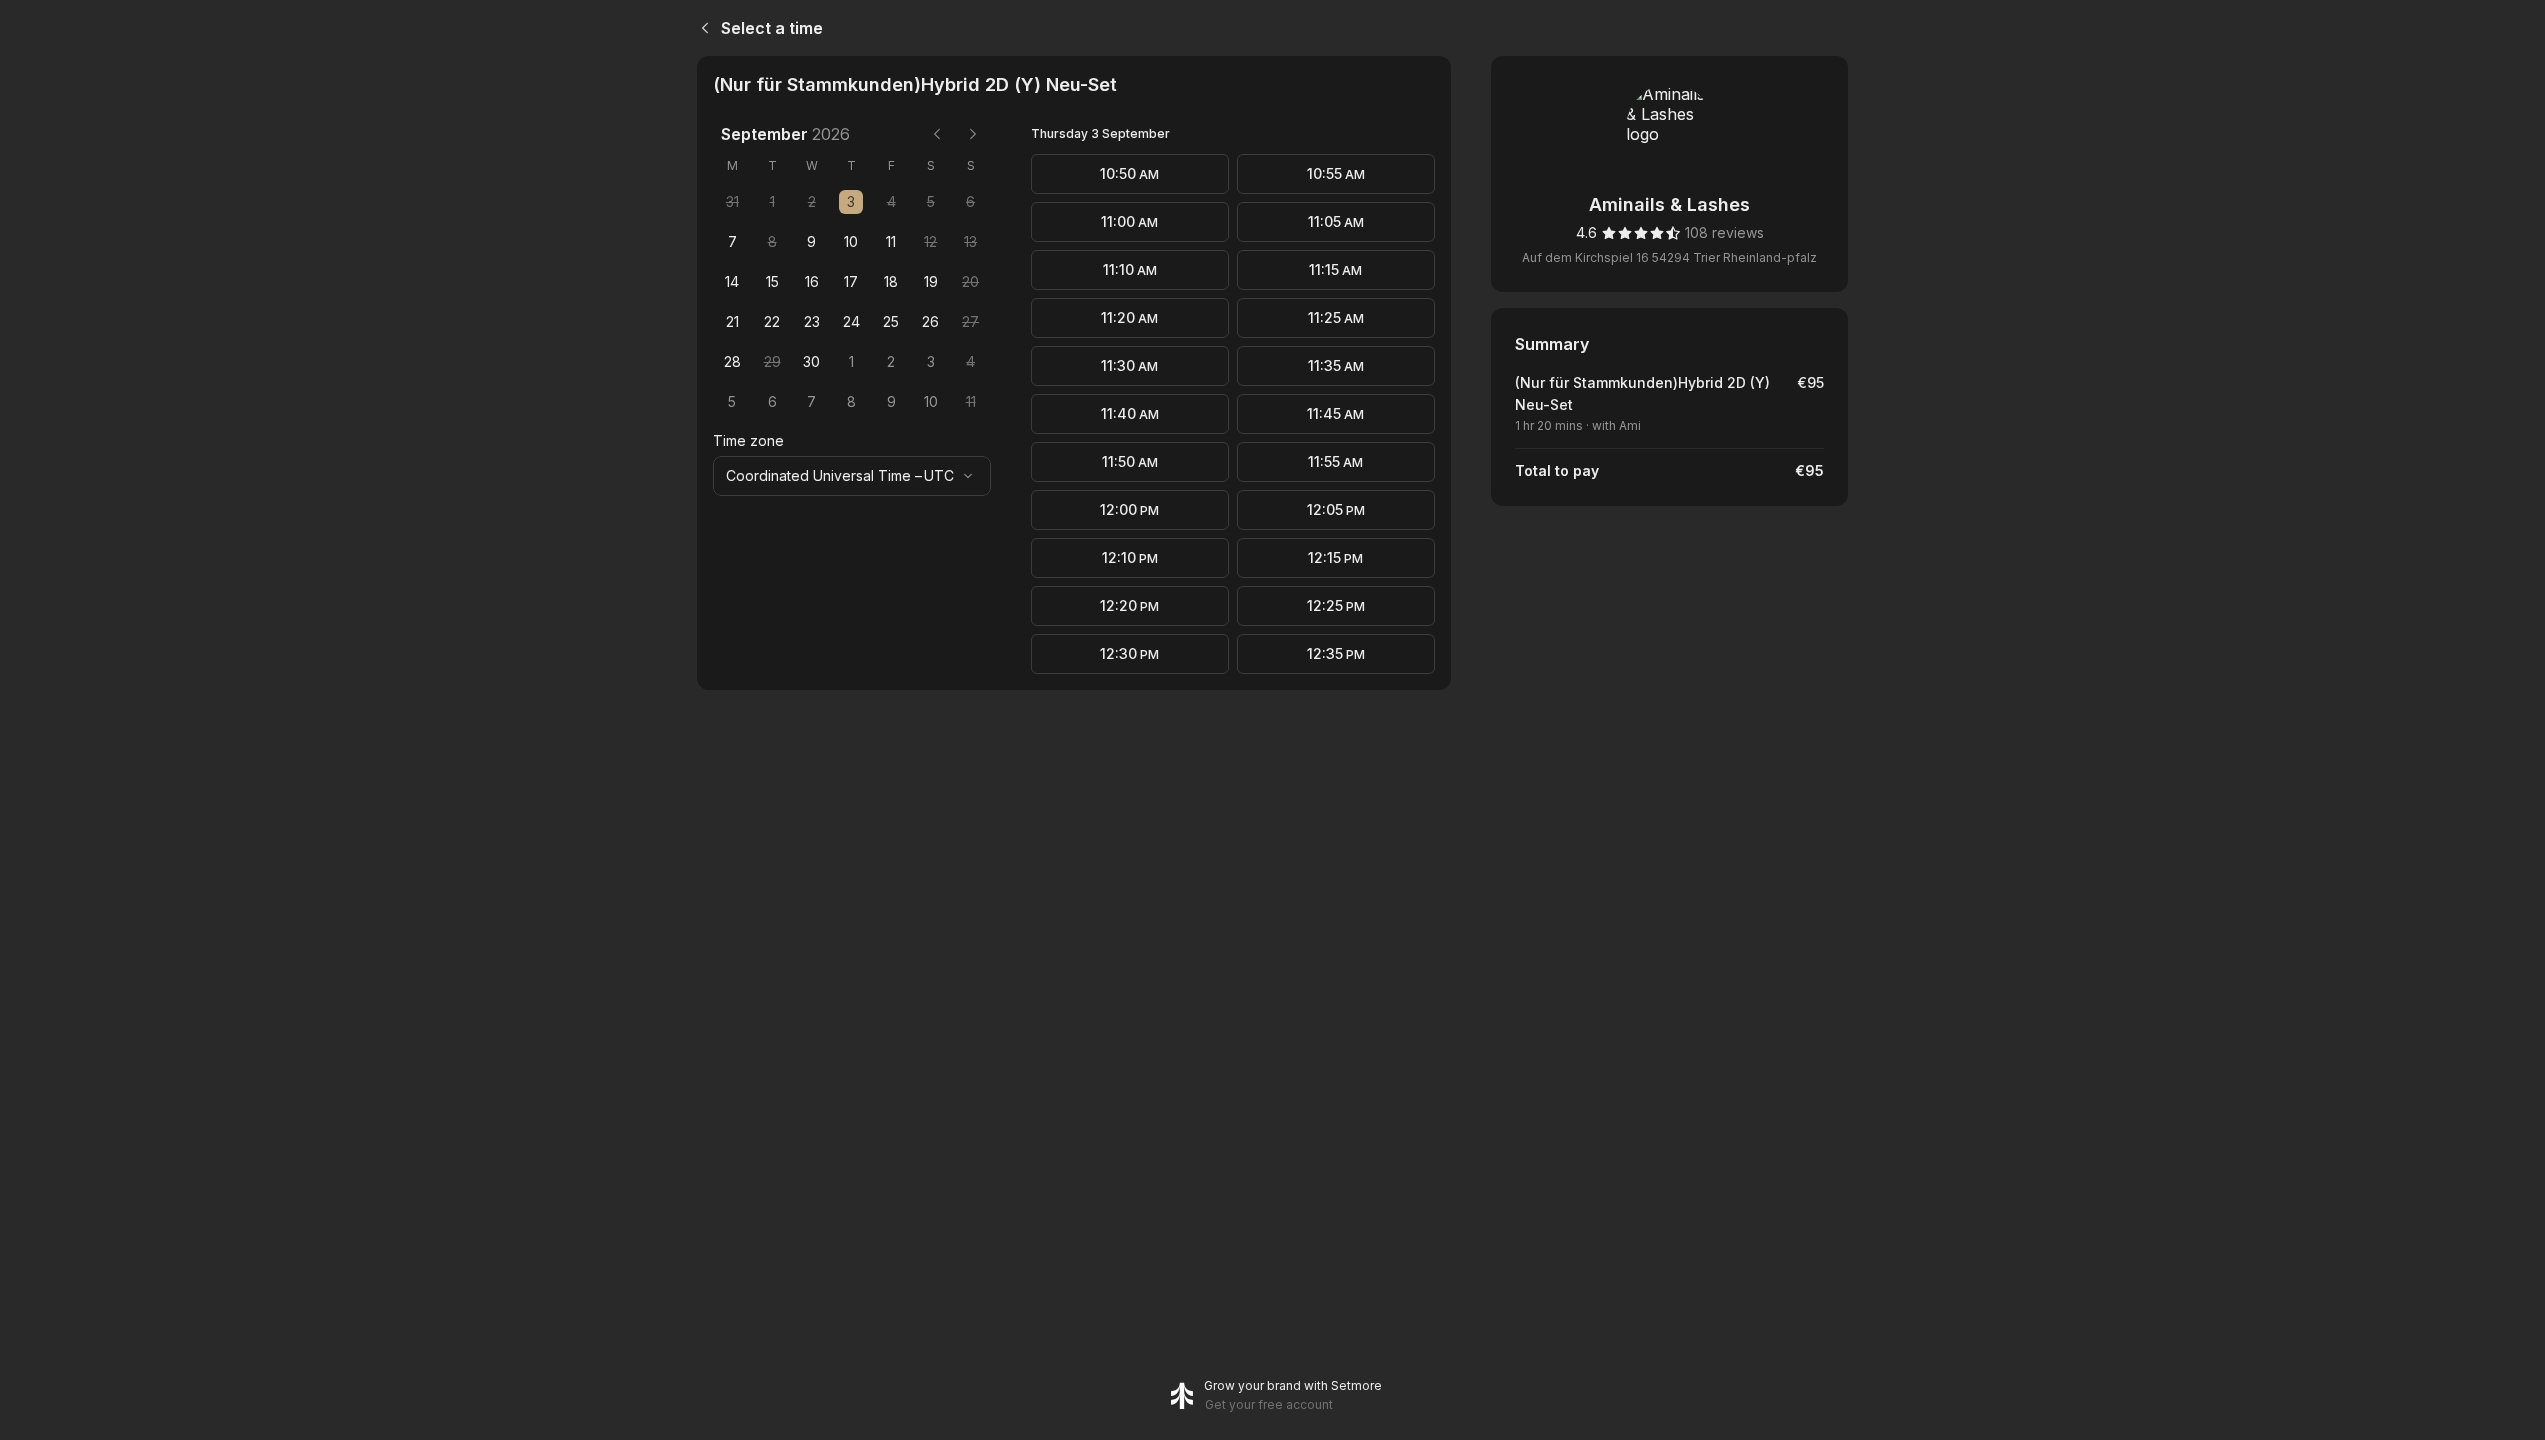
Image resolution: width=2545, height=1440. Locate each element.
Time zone (748, 440)
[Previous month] (937, 134)
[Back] (701, 28)
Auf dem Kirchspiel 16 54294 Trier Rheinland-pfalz (1669, 257)
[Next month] (973, 134)
